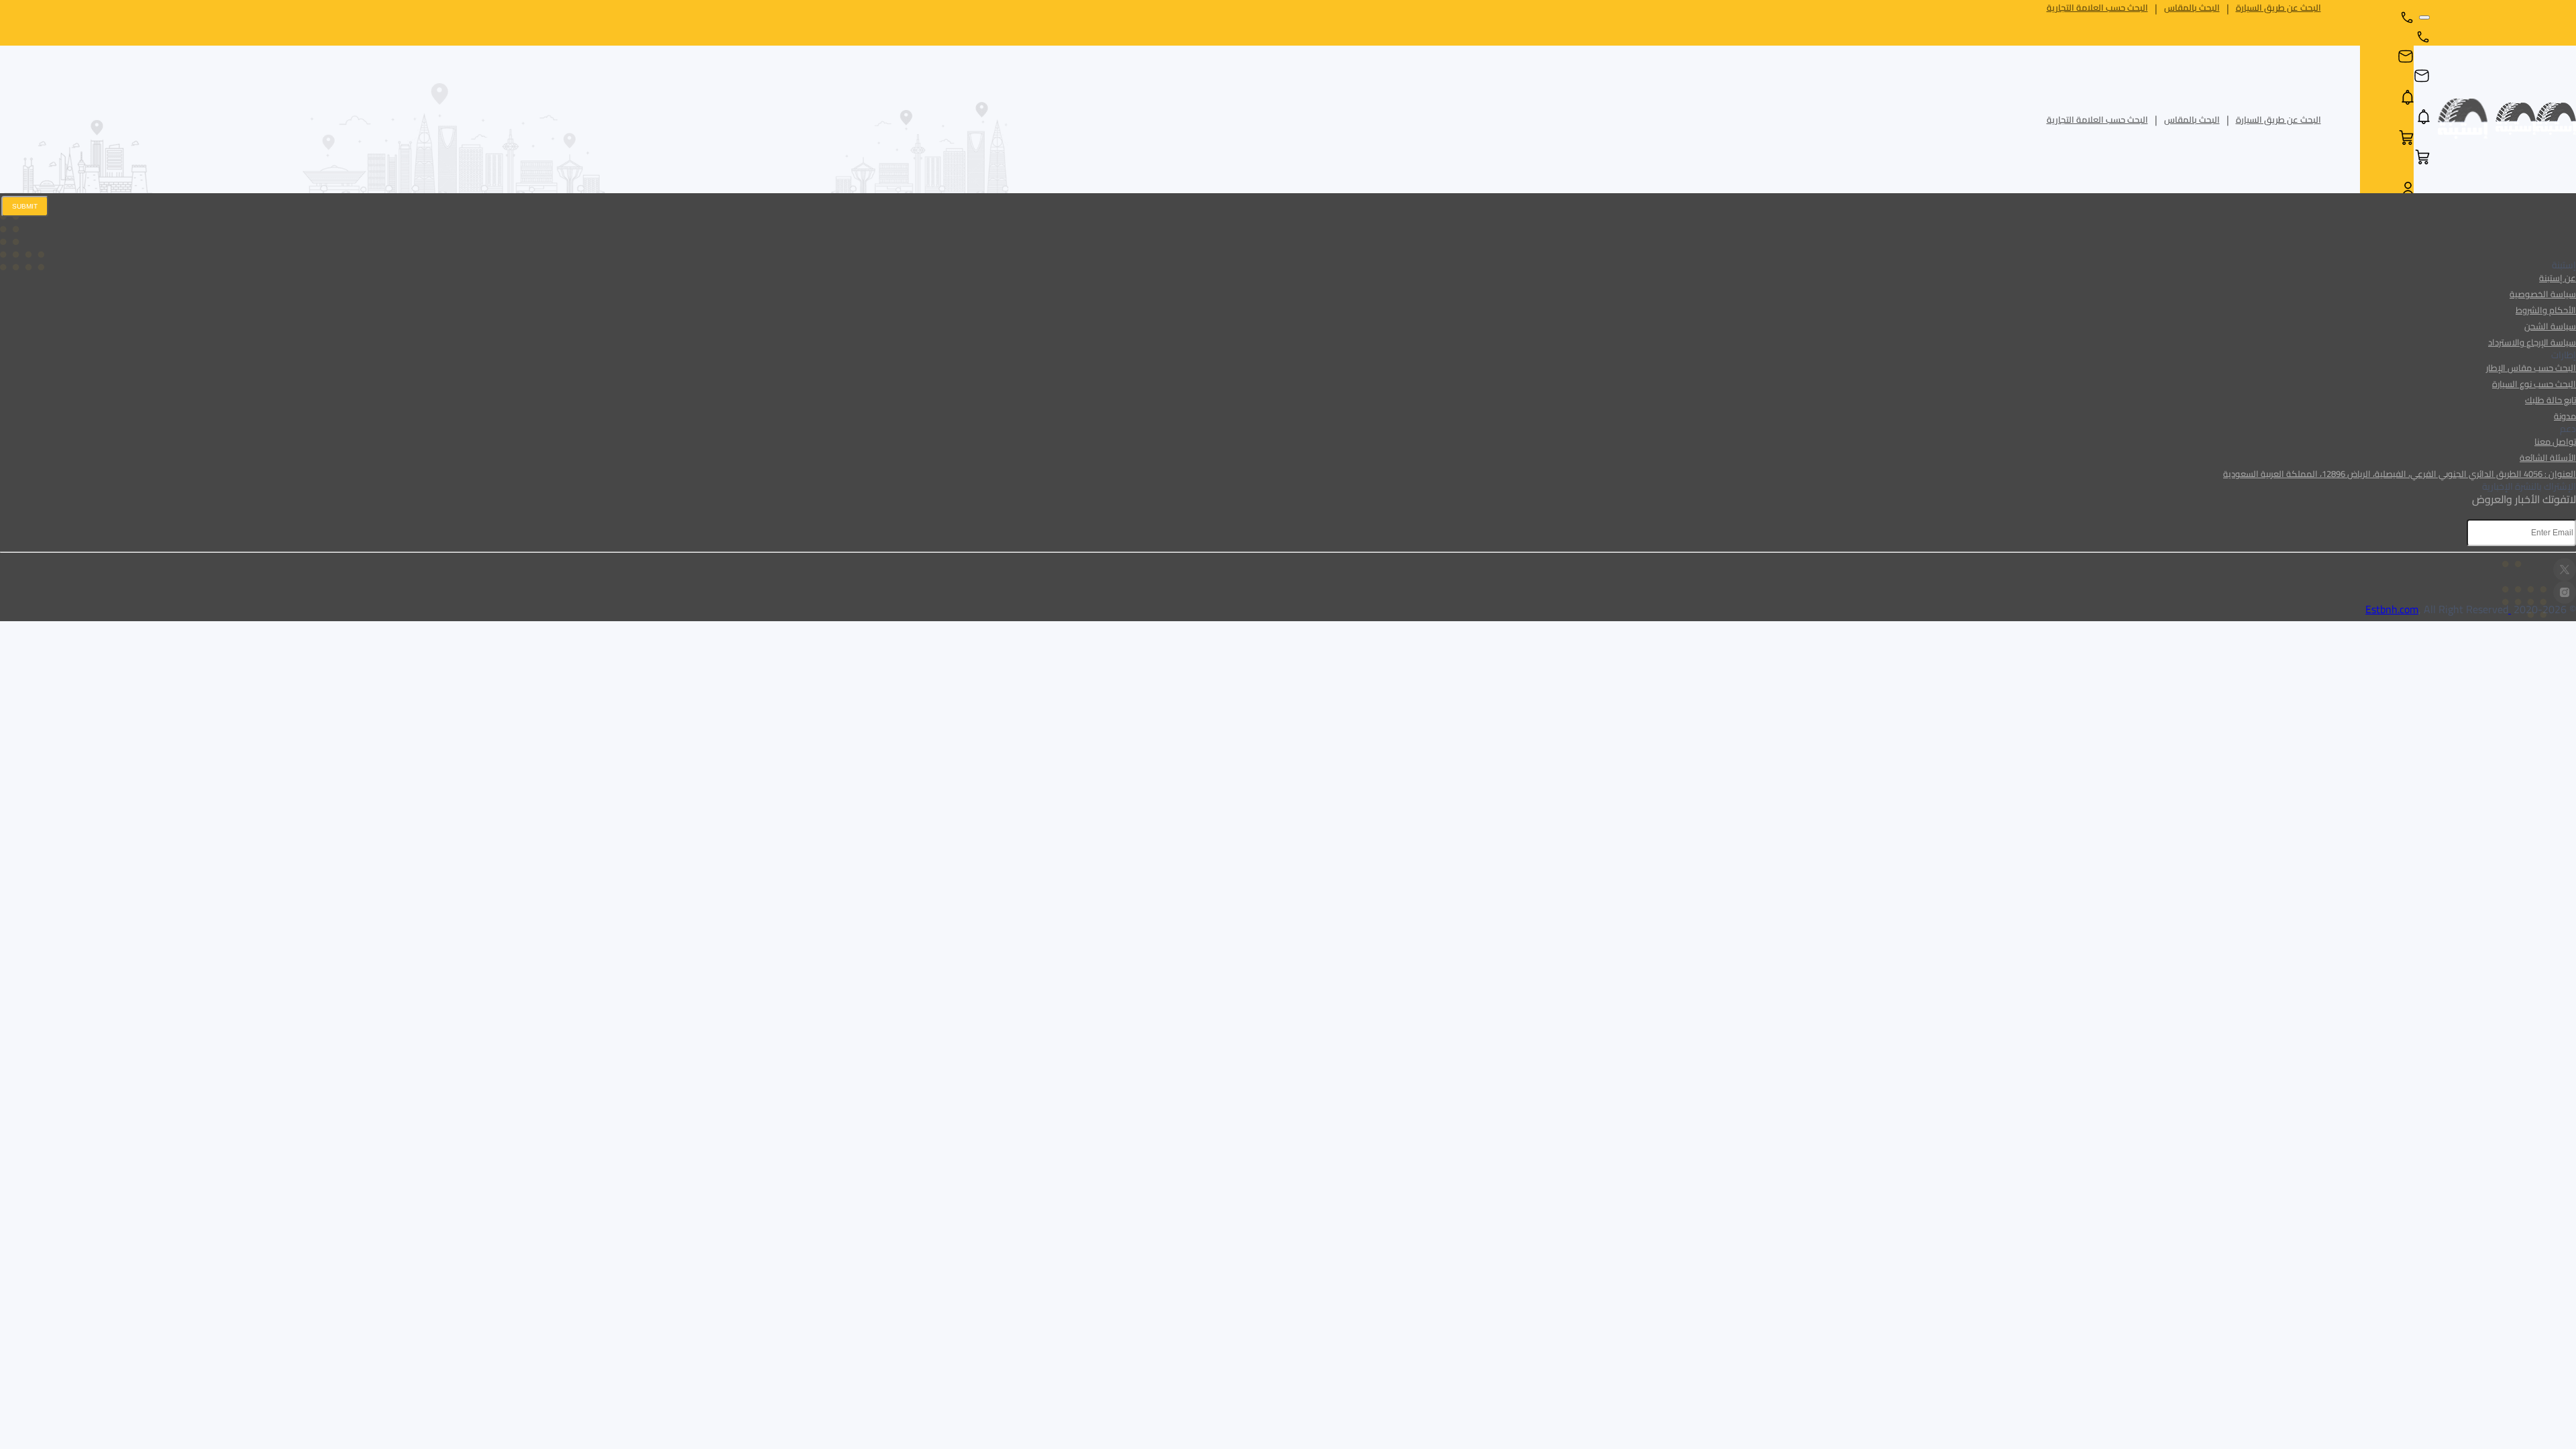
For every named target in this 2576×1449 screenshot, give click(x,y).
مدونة (2565, 416)
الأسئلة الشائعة (2548, 458)
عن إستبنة (2558, 278)
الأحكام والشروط (2546, 310)
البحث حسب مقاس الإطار (2531, 368)
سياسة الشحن (2550, 326)
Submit (25, 206)
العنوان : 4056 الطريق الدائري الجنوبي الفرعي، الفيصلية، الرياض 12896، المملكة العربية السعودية (2400, 474)
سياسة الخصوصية (2543, 294)
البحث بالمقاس (2192, 8)
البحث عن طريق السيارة (2278, 8)
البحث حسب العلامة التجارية (2097, 8)
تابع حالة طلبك (2551, 400)
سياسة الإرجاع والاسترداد (2532, 342)
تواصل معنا (2555, 441)
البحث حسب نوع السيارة (2534, 384)
